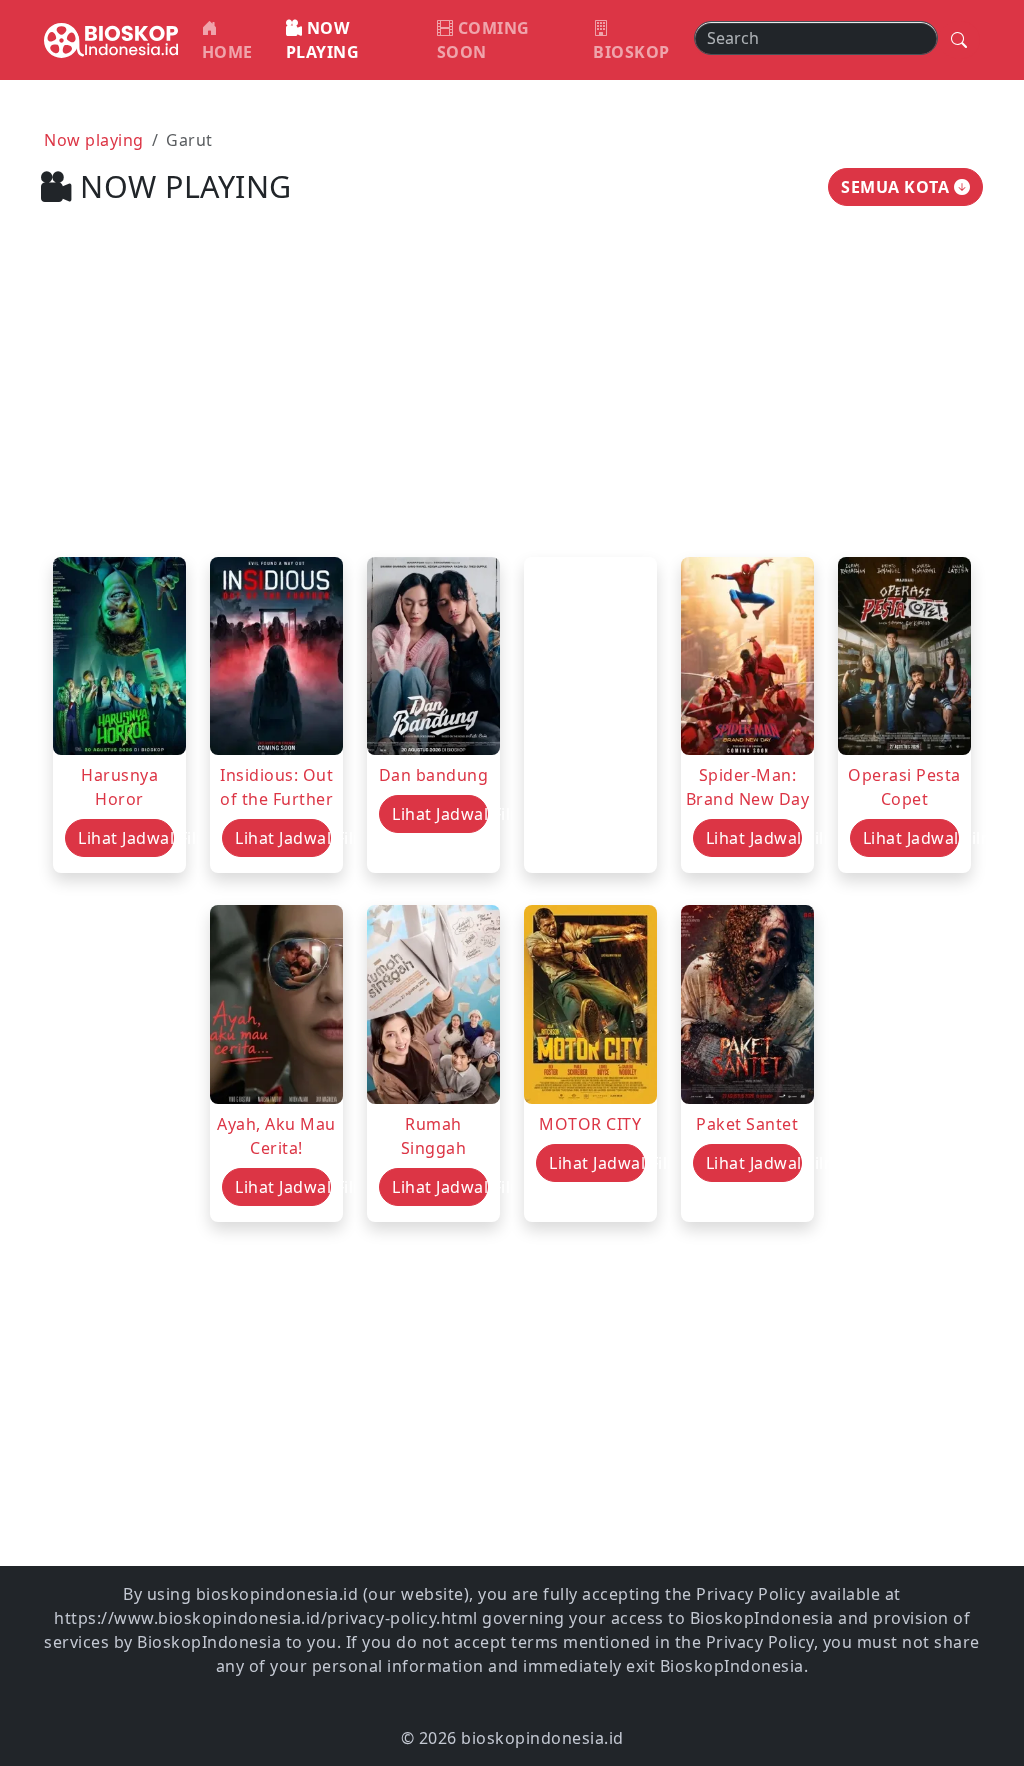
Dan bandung (434, 775)
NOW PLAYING (323, 40)
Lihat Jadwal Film (126, 838)
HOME (227, 52)
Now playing (94, 140)
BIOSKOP (631, 52)
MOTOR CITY (590, 1124)
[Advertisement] (512, 401)
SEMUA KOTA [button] (897, 187)
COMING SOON (483, 40)
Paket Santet (747, 1124)
